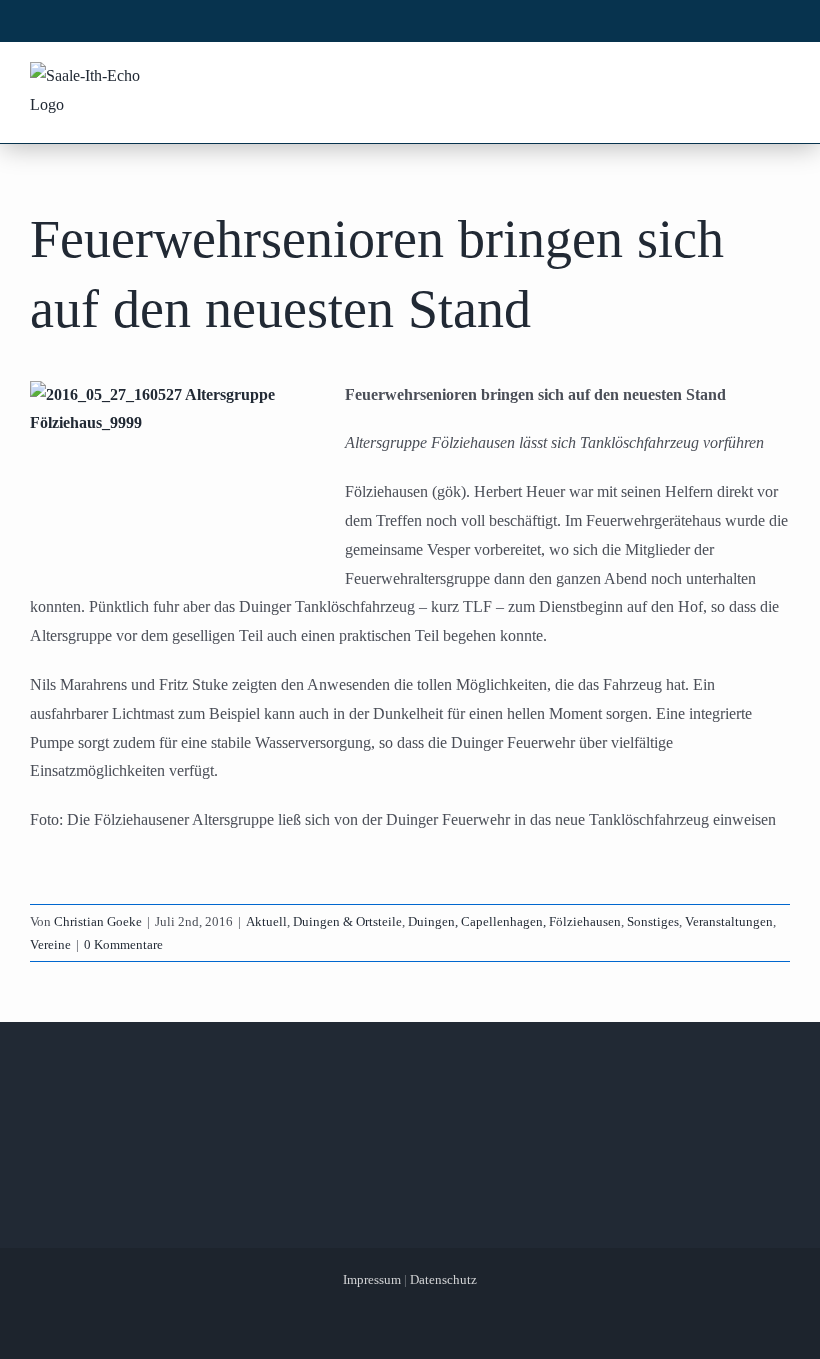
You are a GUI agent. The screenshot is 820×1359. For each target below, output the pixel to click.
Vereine (50, 944)
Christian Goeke (98, 921)
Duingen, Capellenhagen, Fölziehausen (514, 921)
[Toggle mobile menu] (779, 78)
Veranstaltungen (729, 921)
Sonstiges (653, 921)
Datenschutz (443, 1279)
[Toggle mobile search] (741, 78)
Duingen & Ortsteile (347, 921)
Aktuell (266, 921)
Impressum (372, 1279)
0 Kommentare (123, 944)
